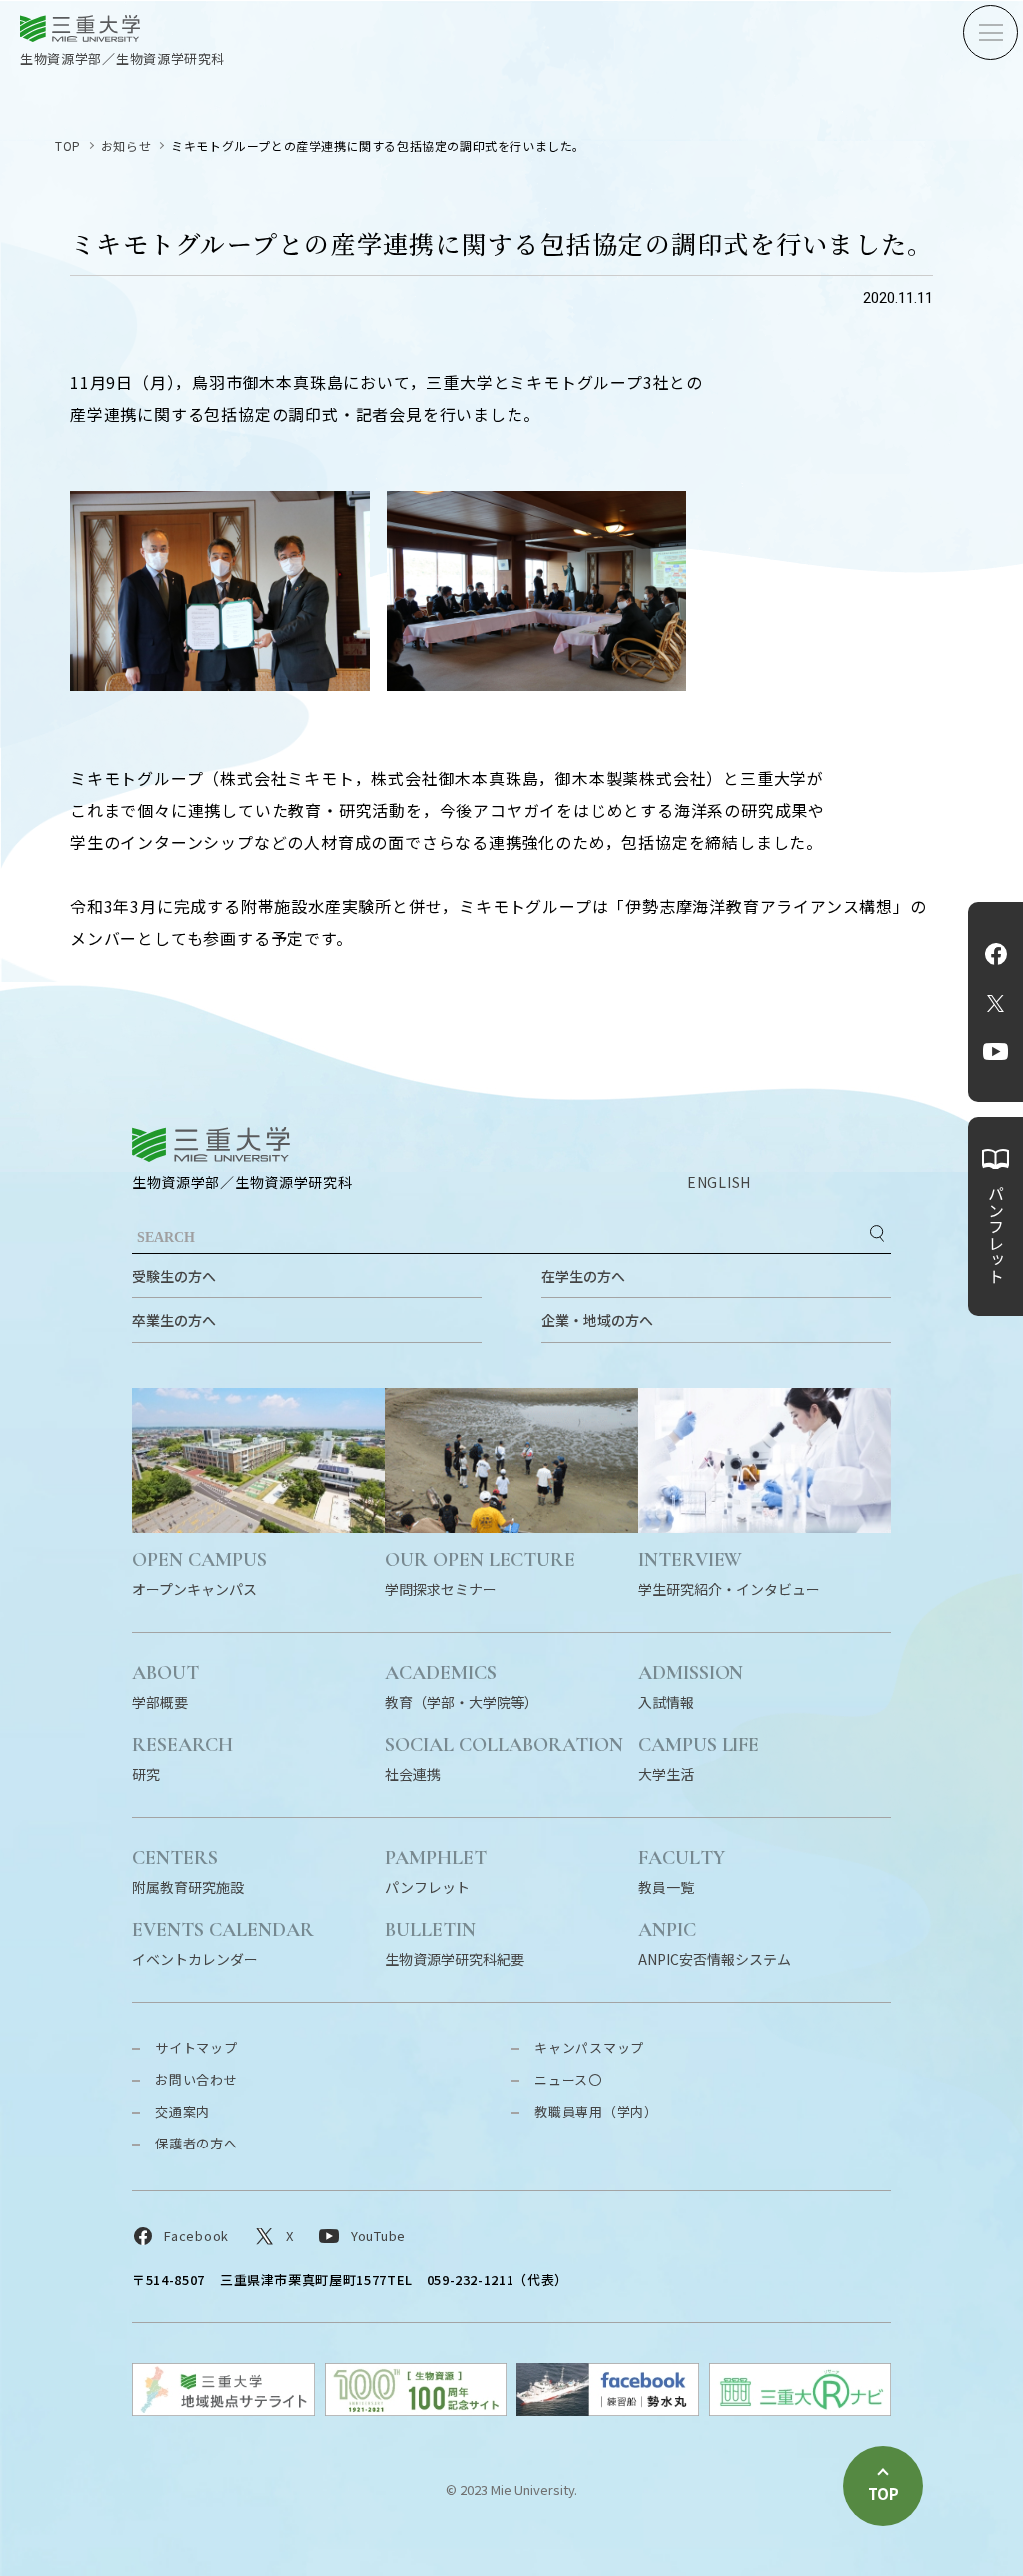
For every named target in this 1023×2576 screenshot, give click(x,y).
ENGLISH (719, 1182)
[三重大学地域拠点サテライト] (223, 2410)
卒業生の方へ (174, 1320)
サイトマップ (196, 2047)
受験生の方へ (174, 1276)
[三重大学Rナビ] (801, 2410)
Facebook (996, 954)
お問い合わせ (196, 2079)
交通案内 (182, 2111)
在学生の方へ (583, 1276)
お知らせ (126, 145)
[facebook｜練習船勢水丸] (608, 2410)
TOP (68, 145)
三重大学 (211, 1144)
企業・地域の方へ (597, 1320)
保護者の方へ (196, 2143)
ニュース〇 (568, 2079)
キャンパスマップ (589, 2047)
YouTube (996, 1052)
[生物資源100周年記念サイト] (416, 2410)
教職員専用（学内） (596, 2111)
